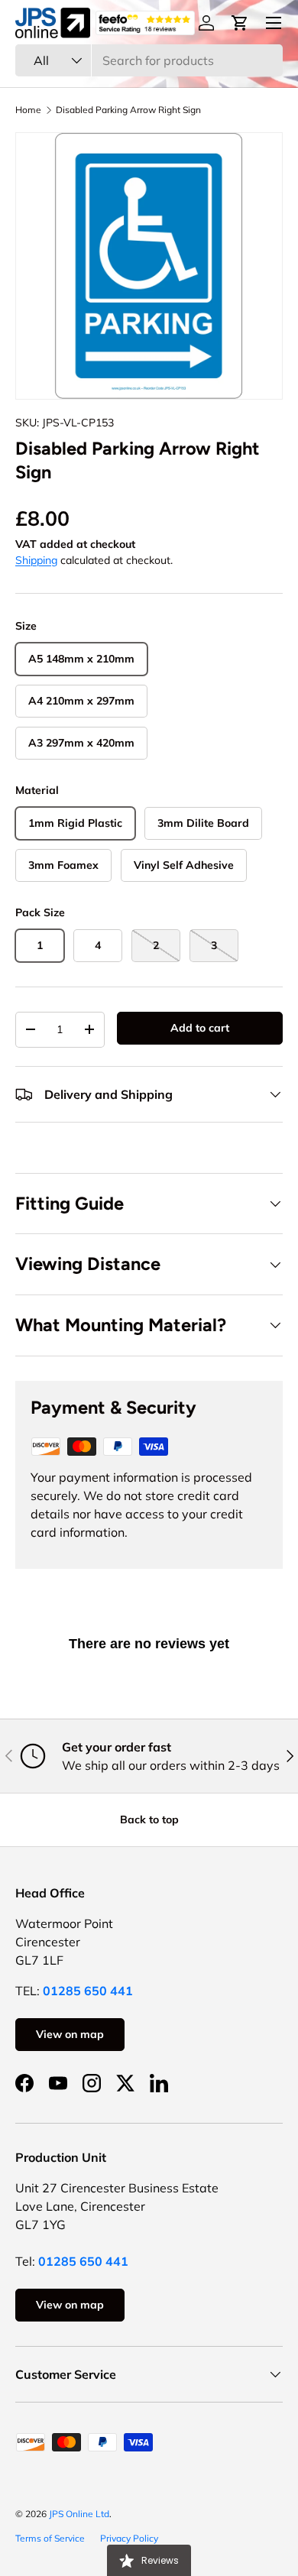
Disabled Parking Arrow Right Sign (128, 110)
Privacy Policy (129, 2538)
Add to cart (200, 1028)
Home (28, 110)
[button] (240, 23)
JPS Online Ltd (79, 2514)
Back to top (149, 1819)
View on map (70, 2034)
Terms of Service (50, 2538)
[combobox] (149, 60)
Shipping (36, 560)
